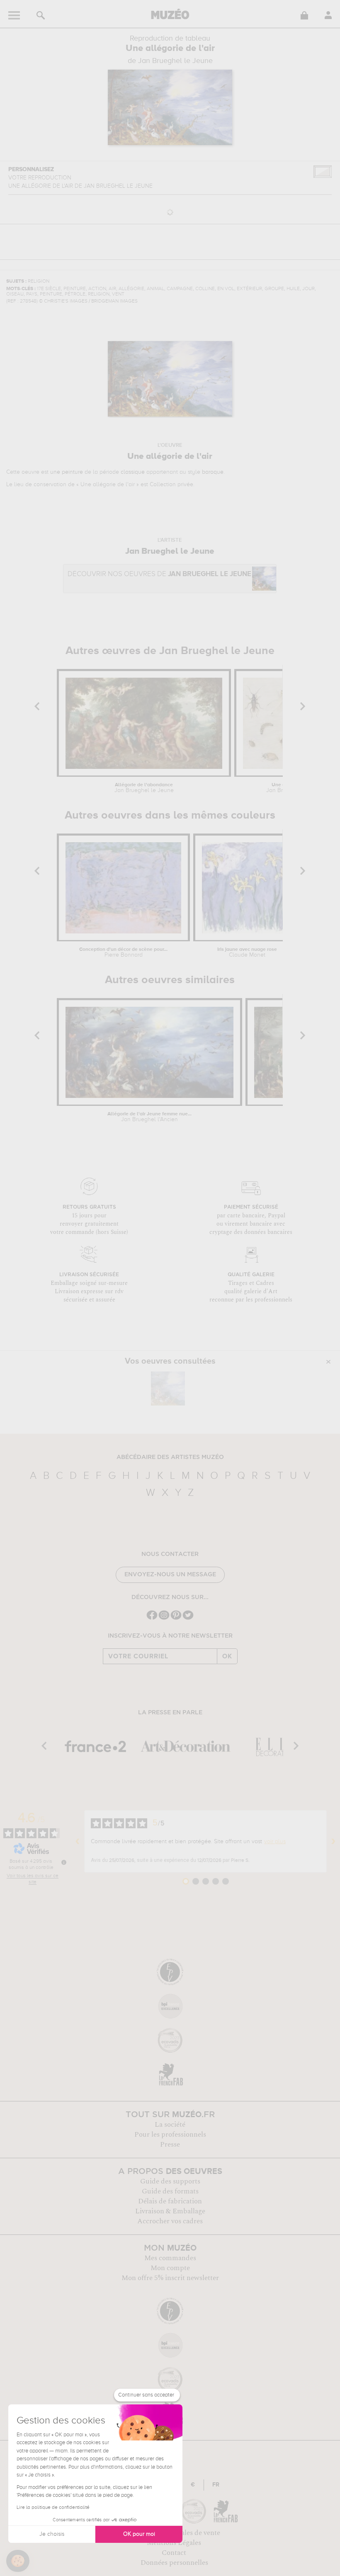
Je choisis (52, 2534)
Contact (174, 2553)
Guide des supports (170, 2181)
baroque (213, 472)
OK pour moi (139, 2534)
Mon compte (170, 2268)
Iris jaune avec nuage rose (247, 952)
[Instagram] (164, 1619)
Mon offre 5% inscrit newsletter (170, 2278)
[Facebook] (152, 1619)
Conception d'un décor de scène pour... (123, 952)
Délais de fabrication (170, 2201)
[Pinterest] (176, 1619)
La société (170, 2125)
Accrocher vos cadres (170, 2221)
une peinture (67, 472)
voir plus (275, 1842)
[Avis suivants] (333, 1842)
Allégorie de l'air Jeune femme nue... (149, 1117)
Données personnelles (174, 2563)
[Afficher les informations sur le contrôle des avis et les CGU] (64, 1862)
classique (133, 472)
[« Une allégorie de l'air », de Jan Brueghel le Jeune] (168, 1389)
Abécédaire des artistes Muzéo (170, 1457)
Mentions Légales (174, 2543)
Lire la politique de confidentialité (53, 2508)
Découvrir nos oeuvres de (159, 574)
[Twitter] (188, 1619)
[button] (18, 2561)
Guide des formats (170, 2191)
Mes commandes (170, 2258)
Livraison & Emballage (170, 2211)
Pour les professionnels (170, 2135)
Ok (227, 1656)
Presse (170, 2145)
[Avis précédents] (78, 1842)
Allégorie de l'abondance (144, 788)
